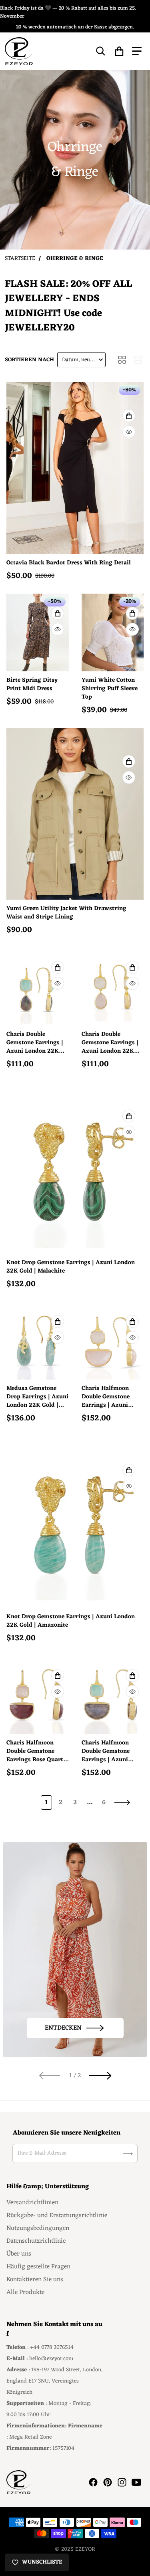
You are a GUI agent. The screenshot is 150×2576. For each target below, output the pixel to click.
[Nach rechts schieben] (100, 2076)
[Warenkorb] (119, 51)
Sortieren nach (29, 360)
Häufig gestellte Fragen (38, 2267)
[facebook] (93, 2482)
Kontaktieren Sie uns (35, 2280)
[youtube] (136, 2482)
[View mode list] (138, 360)
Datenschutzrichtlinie (36, 2241)
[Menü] (137, 51)
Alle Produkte (25, 2292)
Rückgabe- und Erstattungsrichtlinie (57, 2215)
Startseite (20, 259)
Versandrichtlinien (32, 2203)
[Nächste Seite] (122, 1803)
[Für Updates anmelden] (128, 2154)
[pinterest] (108, 2482)
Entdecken (63, 2028)
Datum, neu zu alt (83, 360)
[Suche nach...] (101, 51)
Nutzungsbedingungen (38, 2228)
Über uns (19, 2254)
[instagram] (122, 2482)
